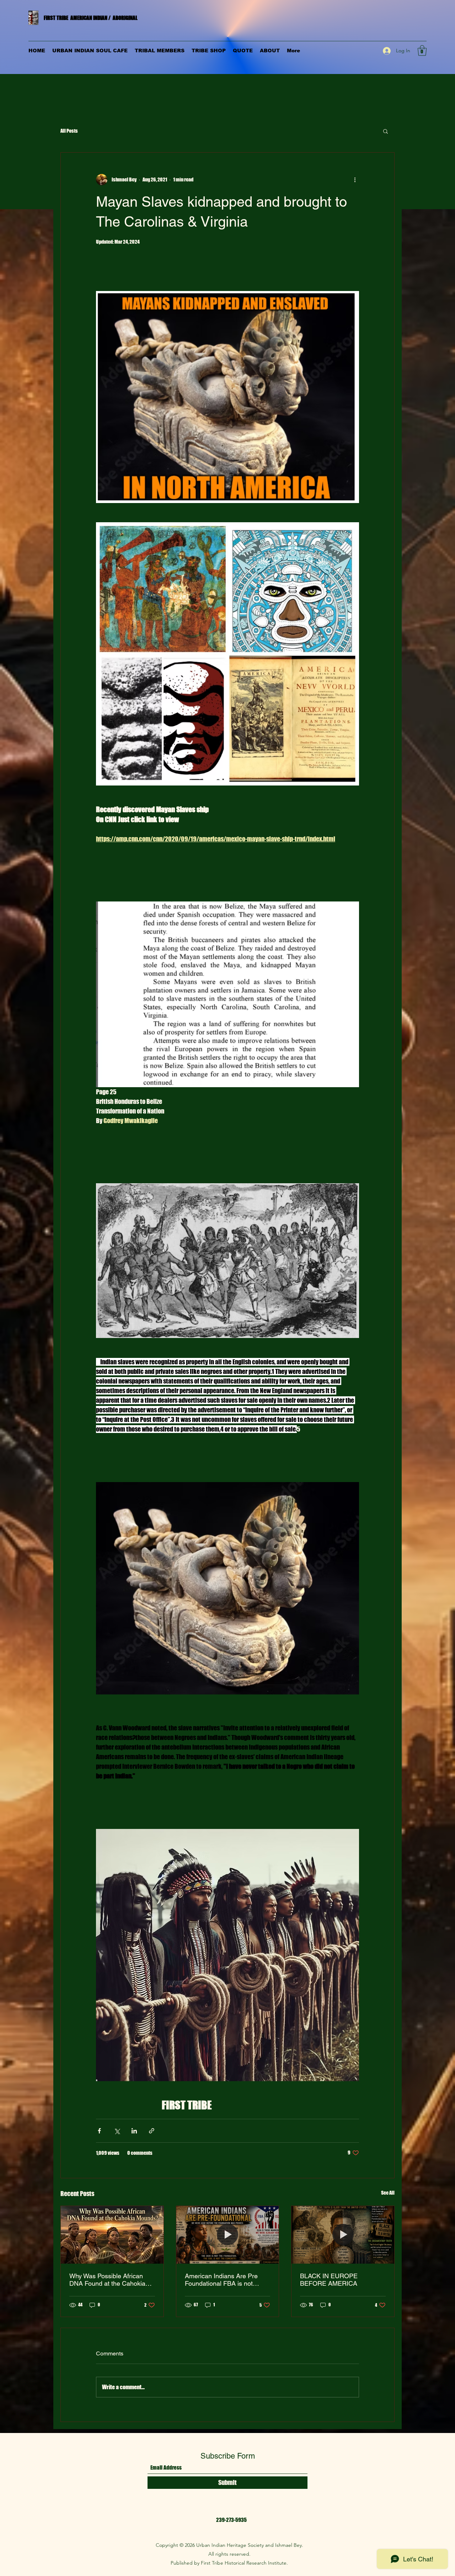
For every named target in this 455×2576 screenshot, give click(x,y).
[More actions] (355, 180)
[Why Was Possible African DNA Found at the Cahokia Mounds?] (112, 2235)
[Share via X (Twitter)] (117, 2131)
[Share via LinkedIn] (134, 2131)
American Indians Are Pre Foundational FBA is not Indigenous (221, 2280)
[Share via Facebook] (99, 2131)
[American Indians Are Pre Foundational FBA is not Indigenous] (228, 2235)
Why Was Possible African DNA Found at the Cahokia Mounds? (107, 2280)
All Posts (69, 131)
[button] (422, 51)
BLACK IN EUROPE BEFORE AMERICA (329, 2280)
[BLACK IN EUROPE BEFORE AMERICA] (343, 2235)
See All (388, 2193)
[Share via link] (152, 2131)
